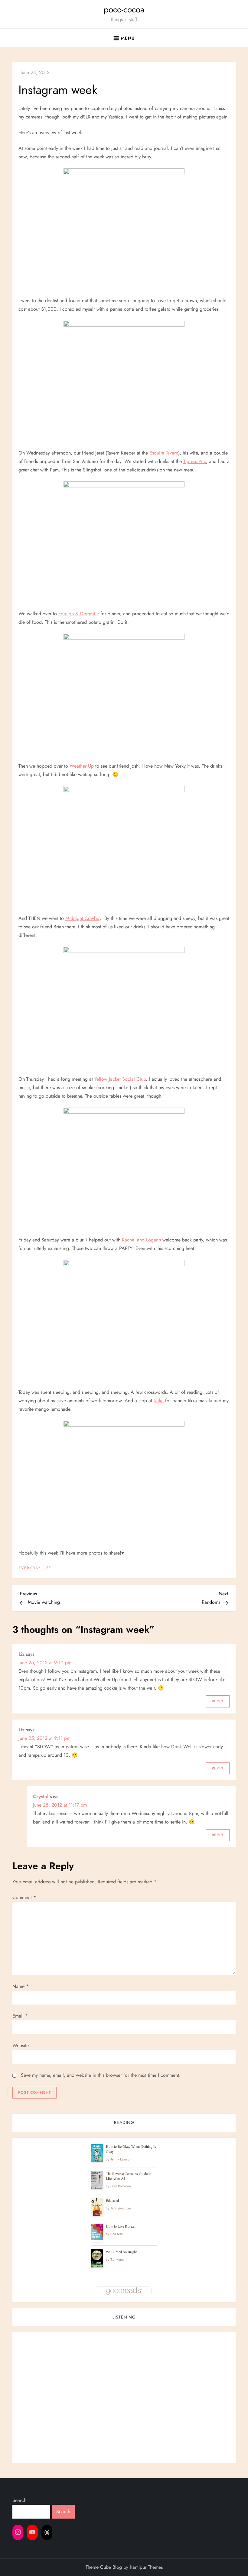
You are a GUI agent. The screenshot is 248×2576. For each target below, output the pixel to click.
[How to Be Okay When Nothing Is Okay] (97, 2153)
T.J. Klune (118, 2260)
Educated (112, 2200)
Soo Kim (116, 2234)
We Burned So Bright (121, 2252)
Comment (24, 1897)
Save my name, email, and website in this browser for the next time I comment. (101, 2075)
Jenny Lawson (121, 2159)
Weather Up (82, 766)
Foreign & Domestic (79, 614)
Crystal (41, 1796)
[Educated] (97, 2207)
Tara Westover (121, 2208)
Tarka (159, 1401)
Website (21, 2045)
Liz (21, 1654)
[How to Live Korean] (97, 2232)
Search (19, 2500)
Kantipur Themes (146, 2567)
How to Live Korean (121, 2226)
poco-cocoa (124, 10)
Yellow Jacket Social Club (120, 1079)
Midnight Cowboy (83, 918)
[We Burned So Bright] (97, 2259)
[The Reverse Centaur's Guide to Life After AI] (97, 2180)
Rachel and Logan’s (141, 1240)
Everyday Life (35, 1568)
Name (21, 1986)
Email (20, 2016)
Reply (218, 1701)
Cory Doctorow (121, 2186)
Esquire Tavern (164, 453)
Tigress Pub (195, 461)
